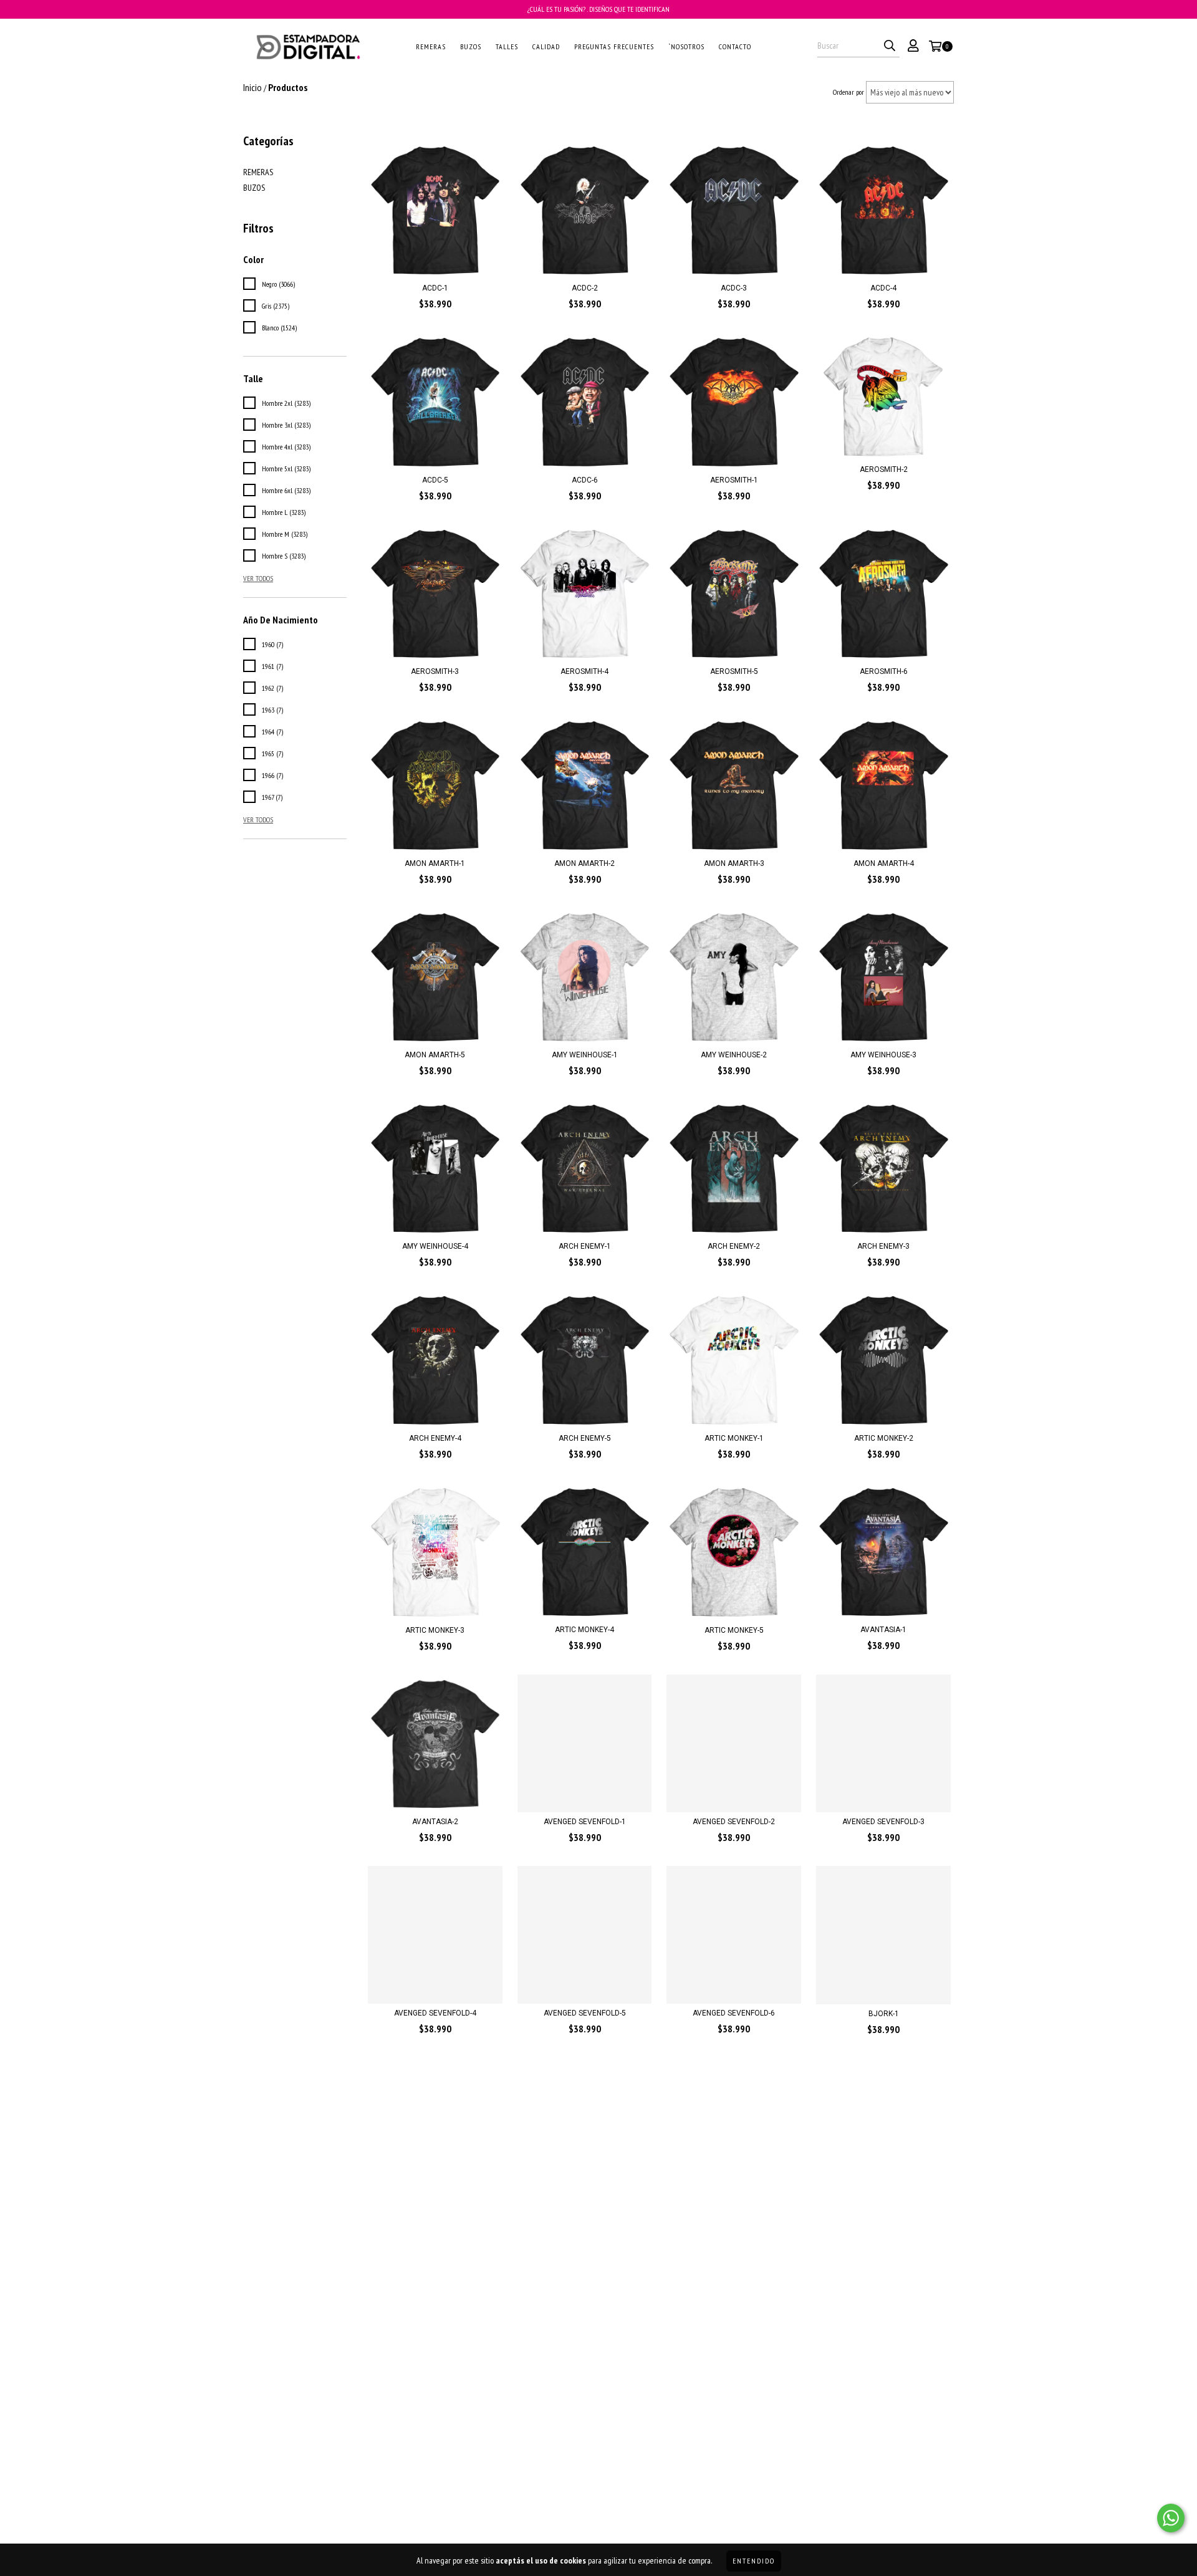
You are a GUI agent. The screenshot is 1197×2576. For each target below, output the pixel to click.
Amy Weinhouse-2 (734, 1055)
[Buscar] (890, 46)
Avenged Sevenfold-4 (435, 2013)
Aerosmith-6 (884, 671)
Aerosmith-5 (734, 671)
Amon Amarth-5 (435, 1055)
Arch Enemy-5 (585, 1438)
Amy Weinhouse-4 (435, 1246)
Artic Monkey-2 (884, 1438)
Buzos (471, 46)
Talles (507, 46)
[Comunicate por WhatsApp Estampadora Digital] (1171, 2518)
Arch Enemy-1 (585, 1246)
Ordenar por (848, 92)
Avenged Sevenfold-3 (883, 1822)
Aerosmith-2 (884, 469)
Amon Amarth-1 (435, 863)
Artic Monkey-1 (734, 1438)
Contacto (735, 46)
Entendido (754, 2561)
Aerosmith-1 (734, 480)
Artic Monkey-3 (435, 1630)
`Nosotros (686, 46)
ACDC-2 (585, 288)
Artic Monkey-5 (734, 1630)
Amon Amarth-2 (584, 863)
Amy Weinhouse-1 (585, 1055)
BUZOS (254, 188)
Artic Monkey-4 (584, 1630)
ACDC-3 (734, 288)
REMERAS (258, 172)
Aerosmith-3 (435, 671)
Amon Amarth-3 (734, 863)
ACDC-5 (435, 480)
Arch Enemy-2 (734, 1246)
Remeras (431, 46)
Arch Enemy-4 (435, 1438)
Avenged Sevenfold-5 (585, 2013)
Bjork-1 (884, 2014)
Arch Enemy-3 (883, 1246)
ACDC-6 (585, 480)
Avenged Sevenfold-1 (585, 1822)
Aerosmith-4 (584, 671)
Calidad (546, 46)
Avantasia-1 (883, 1630)
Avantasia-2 (435, 1822)
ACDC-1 (435, 288)
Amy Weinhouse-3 (883, 1055)
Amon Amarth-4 (884, 863)
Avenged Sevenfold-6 (734, 2013)
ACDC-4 (883, 288)
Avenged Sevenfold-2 (734, 1822)
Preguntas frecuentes (614, 46)
